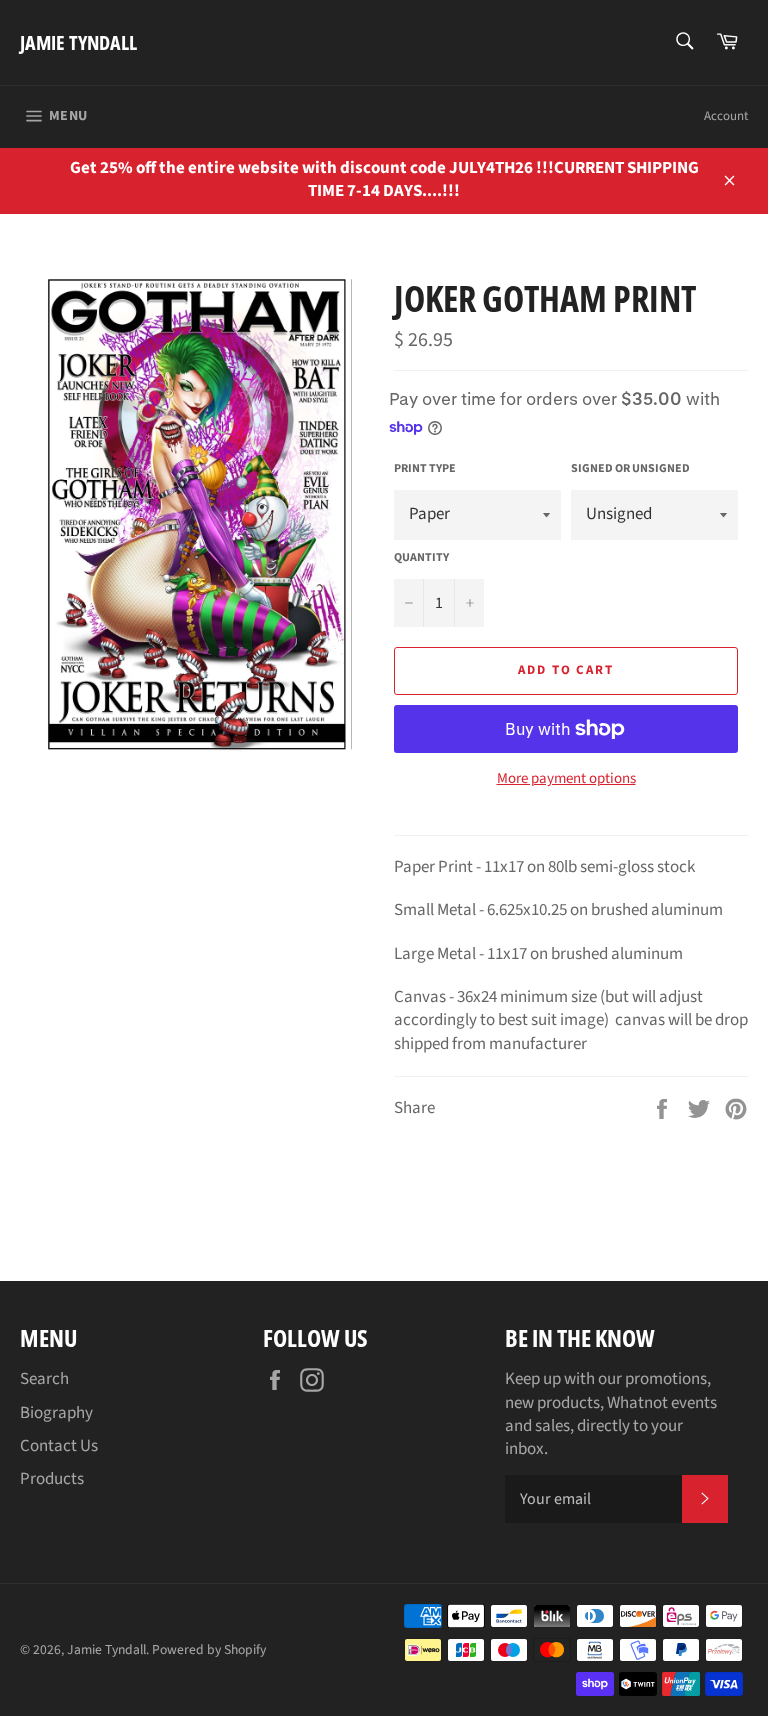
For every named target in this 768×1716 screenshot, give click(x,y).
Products (52, 1479)
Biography (56, 1413)
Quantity (421, 558)
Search (44, 1379)
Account (726, 116)
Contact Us (59, 1446)
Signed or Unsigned (630, 469)
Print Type (425, 469)
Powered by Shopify (209, 1649)
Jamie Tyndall (78, 42)
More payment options (566, 779)
